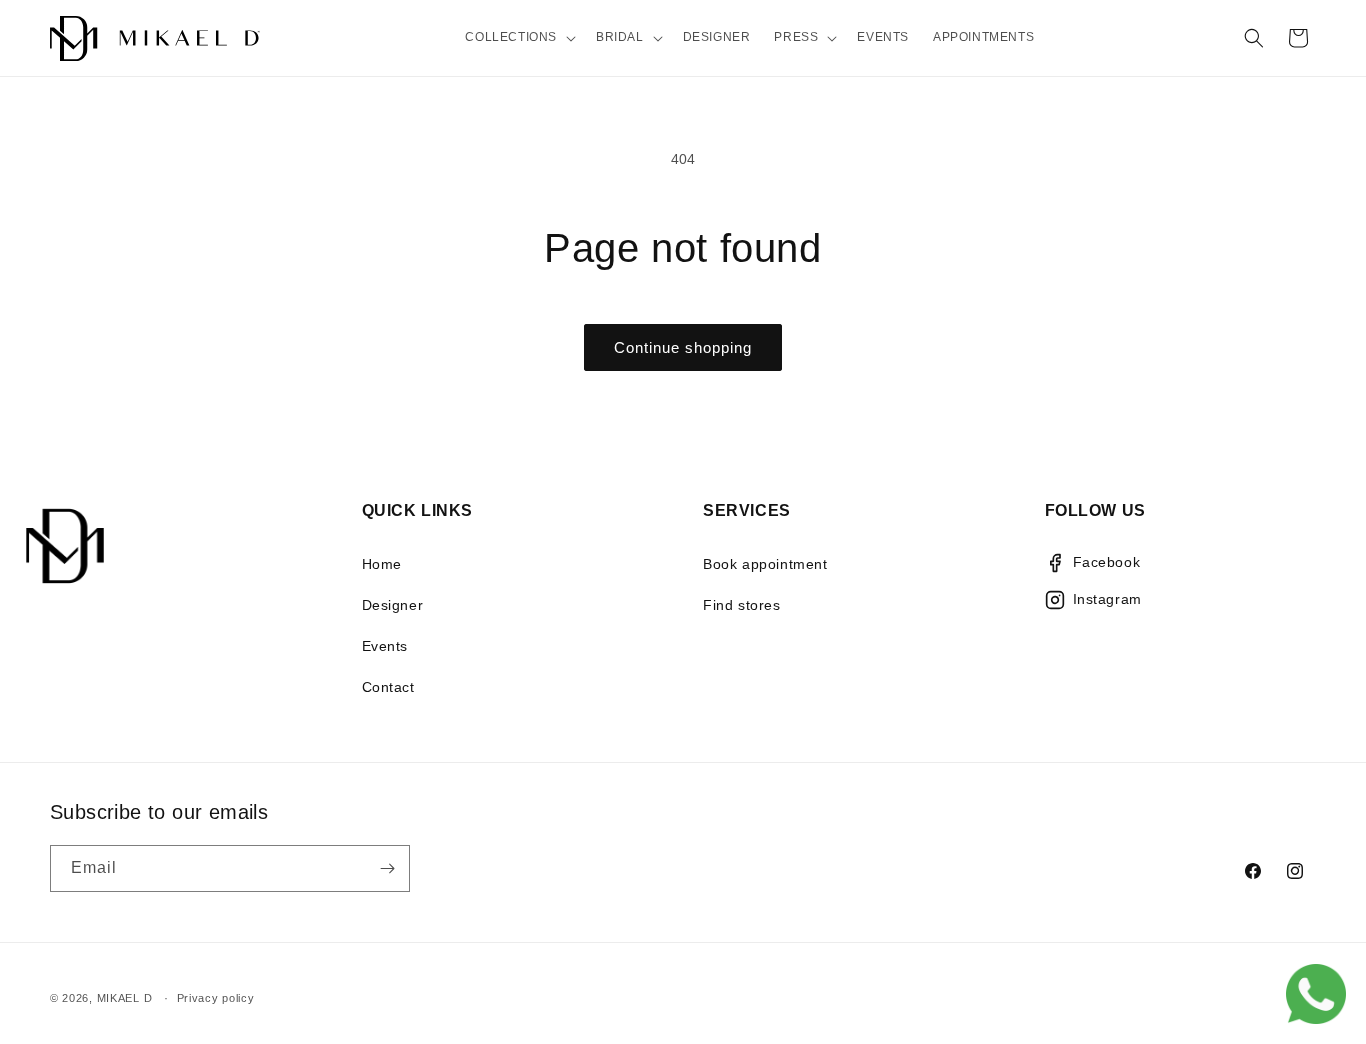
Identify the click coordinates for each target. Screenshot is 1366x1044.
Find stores (742, 605)
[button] (518, 38)
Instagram (1107, 599)
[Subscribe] (387, 868)
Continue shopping (683, 347)
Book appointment (765, 564)
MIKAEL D (125, 998)
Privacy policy (216, 997)
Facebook (1107, 562)
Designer (393, 605)
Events (385, 646)
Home (382, 564)
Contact (388, 687)
